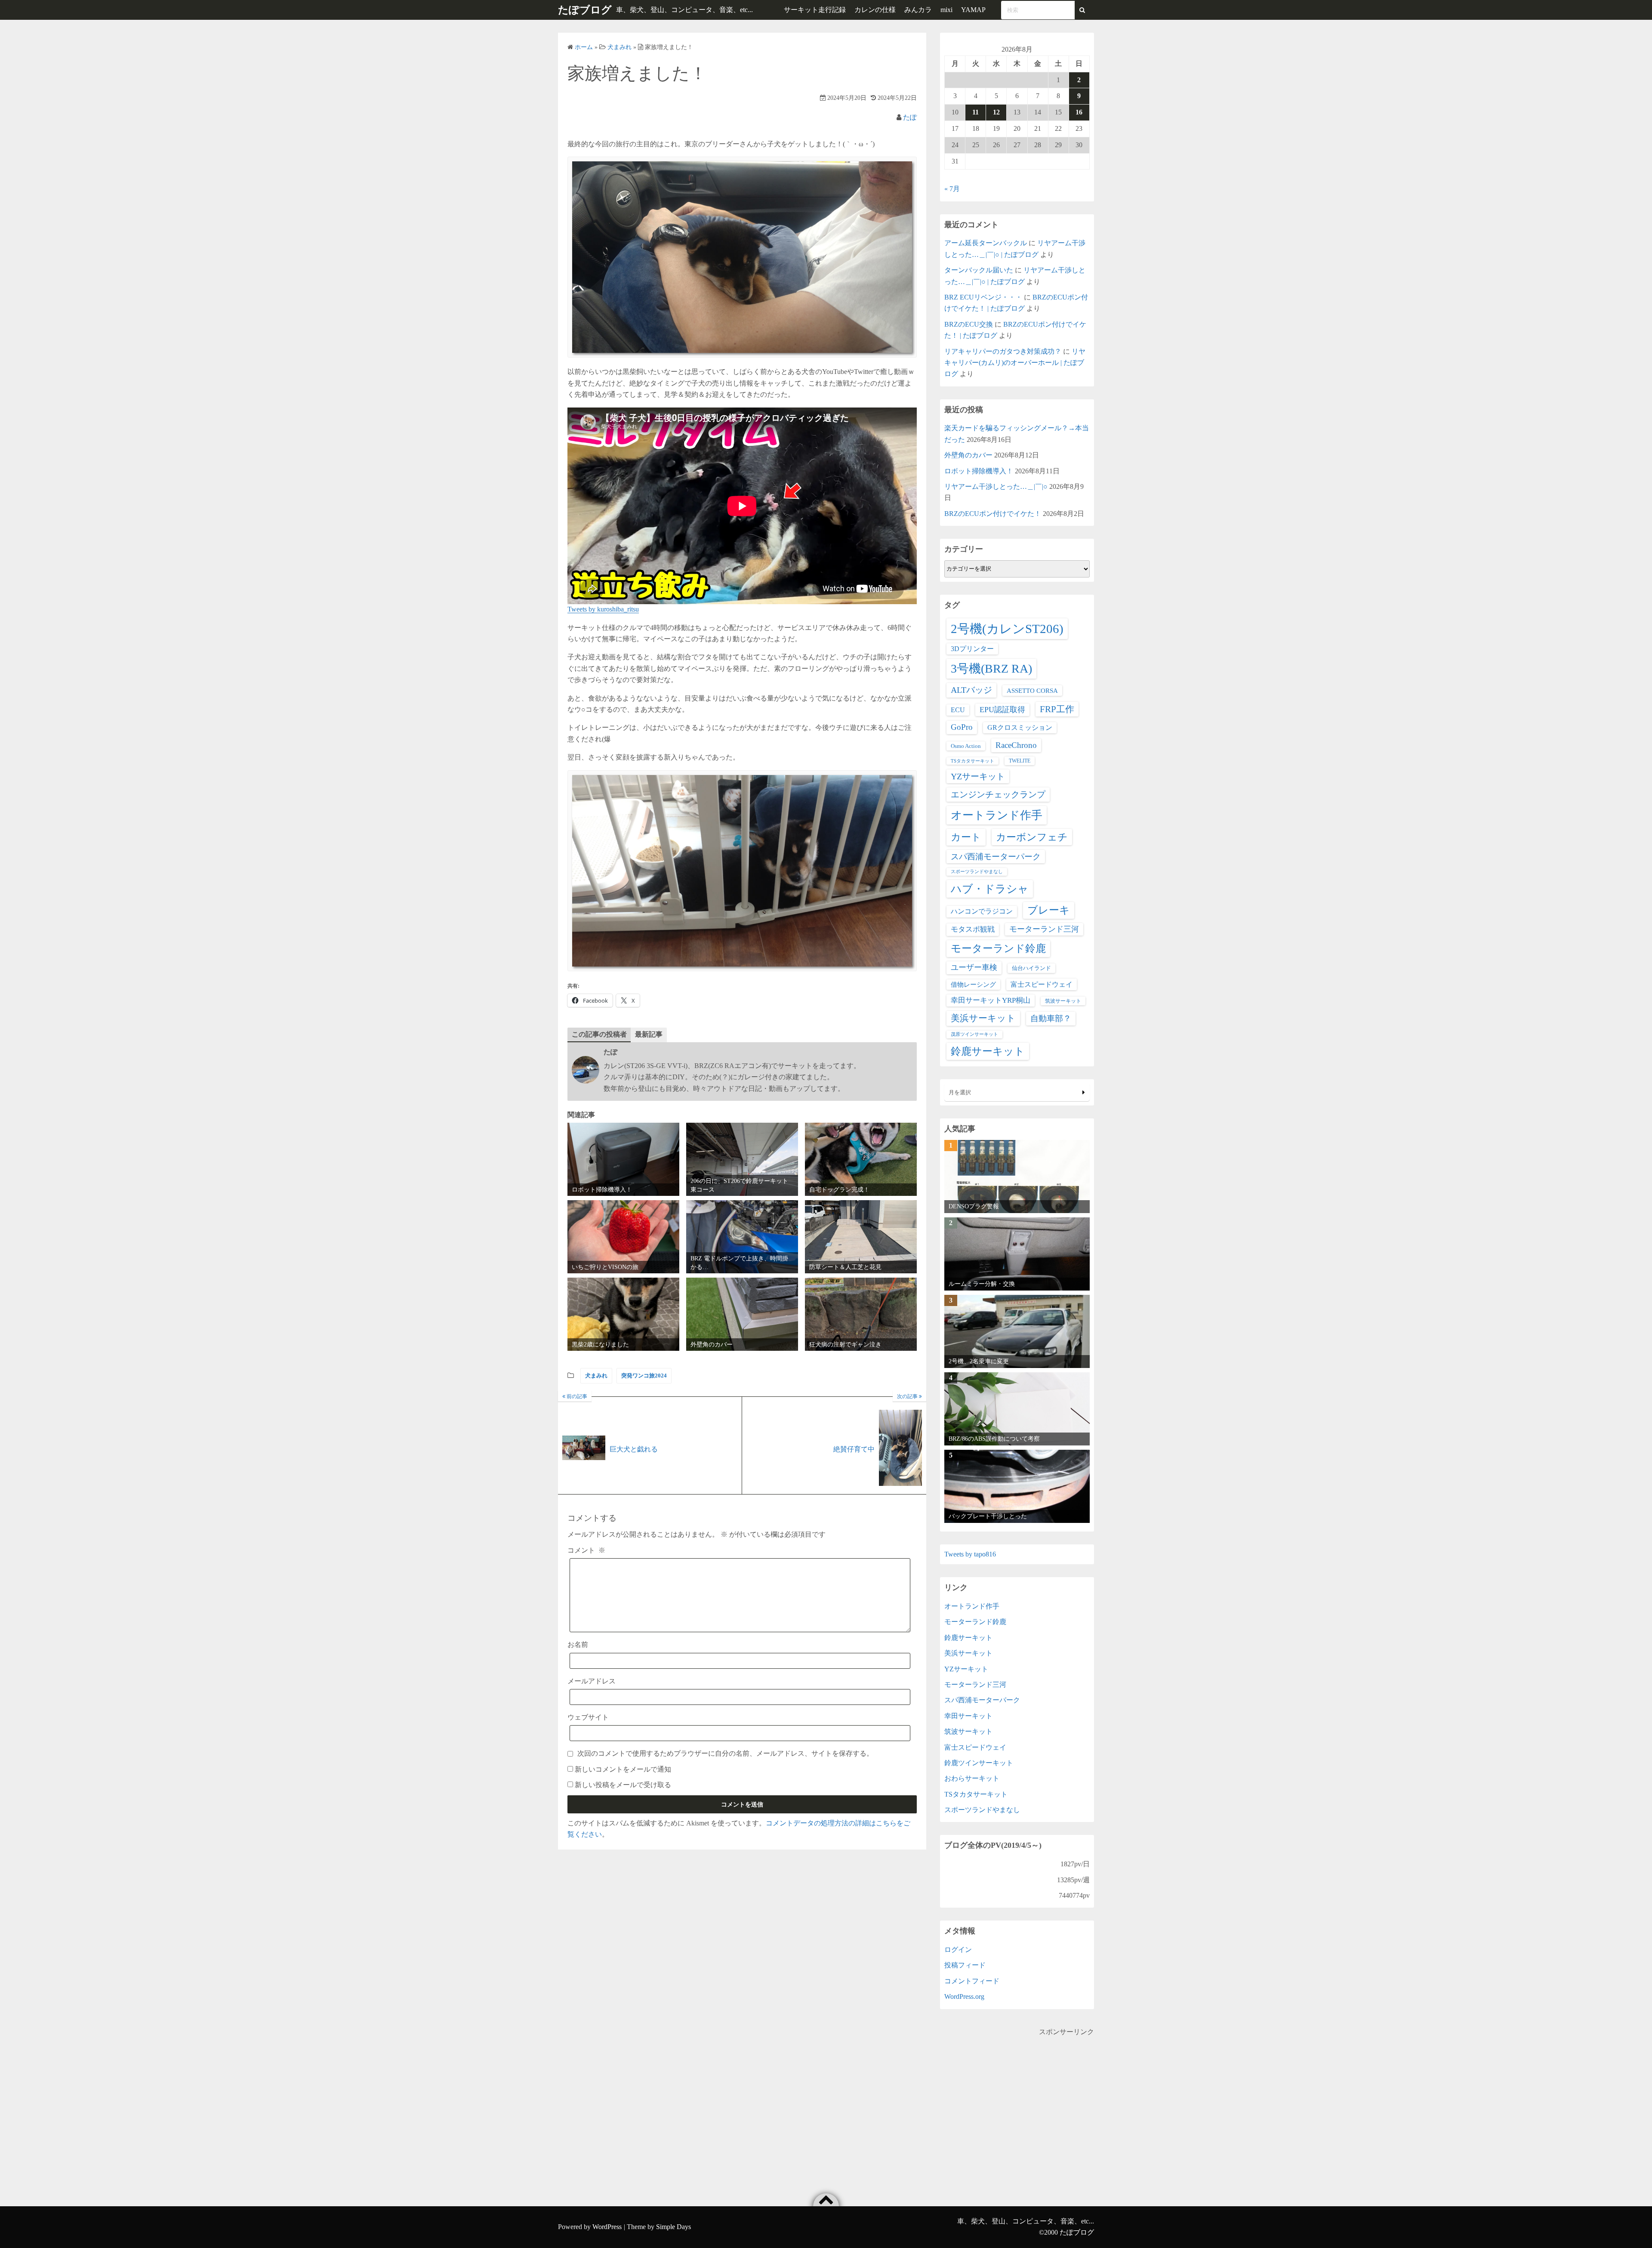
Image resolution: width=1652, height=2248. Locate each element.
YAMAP (973, 10)
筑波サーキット (1063, 1001)
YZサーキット (978, 776)
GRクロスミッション (1020, 727)
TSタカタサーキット (972, 761)
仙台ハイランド (1031, 968)
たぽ (910, 117)
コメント (586, 1550)
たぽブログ (585, 10)
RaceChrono (1016, 745)
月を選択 (960, 1092)
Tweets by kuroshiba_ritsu (603, 609)
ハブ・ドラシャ (990, 889)
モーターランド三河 (1044, 929)
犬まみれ (596, 1376)
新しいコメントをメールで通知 (623, 1769)
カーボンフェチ (1032, 837)
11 (975, 112)
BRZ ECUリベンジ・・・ (983, 297)
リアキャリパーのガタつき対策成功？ (1003, 351)
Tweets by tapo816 (970, 1554)
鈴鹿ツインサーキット (979, 1763)
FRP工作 (1057, 709)
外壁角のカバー (968, 455)
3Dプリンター (972, 649)
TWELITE (1020, 761)
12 (996, 112)
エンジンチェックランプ (998, 794)
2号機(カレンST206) (1007, 629)
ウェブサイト (588, 1717)
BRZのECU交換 (969, 324)
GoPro (962, 727)
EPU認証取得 (1002, 710)
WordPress (607, 2227)
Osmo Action (966, 746)
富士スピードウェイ (1042, 984)
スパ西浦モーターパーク (996, 857)
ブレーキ (1049, 910)
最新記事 (649, 1034)
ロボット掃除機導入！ (979, 471)
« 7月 (952, 189)
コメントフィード (972, 1981)
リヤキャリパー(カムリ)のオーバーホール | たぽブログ (1015, 363)
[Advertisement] (1017, 2098)
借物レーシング (973, 985)
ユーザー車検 (974, 967)
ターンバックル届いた (979, 270)
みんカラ (918, 10)
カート (966, 837)
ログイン (958, 1950)
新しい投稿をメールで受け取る (623, 1785)
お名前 (578, 1644)
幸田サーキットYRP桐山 (991, 1000)
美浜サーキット (983, 1018)
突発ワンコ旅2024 (644, 1376)
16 (1079, 112)
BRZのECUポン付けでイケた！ (993, 514)
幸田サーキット (968, 1716)
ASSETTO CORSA (1032, 690)
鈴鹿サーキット (988, 1051)
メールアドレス (592, 1681)
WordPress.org (964, 1996)
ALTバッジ (971, 690)
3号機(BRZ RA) (991, 669)
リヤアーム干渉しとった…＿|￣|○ (996, 486)
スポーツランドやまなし (977, 872)
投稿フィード (965, 1965)
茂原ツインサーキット (974, 1034)
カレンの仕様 (875, 10)
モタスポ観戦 (973, 929)
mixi (946, 10)
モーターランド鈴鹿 (998, 948)
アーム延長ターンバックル (986, 243)
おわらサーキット (972, 1778)
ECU (958, 710)
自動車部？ (1051, 1018)
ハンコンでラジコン (982, 911)
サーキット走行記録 (815, 10)
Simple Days (673, 2227)
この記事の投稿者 (599, 1034)
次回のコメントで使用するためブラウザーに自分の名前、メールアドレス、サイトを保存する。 (725, 1753)
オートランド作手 (997, 815)
